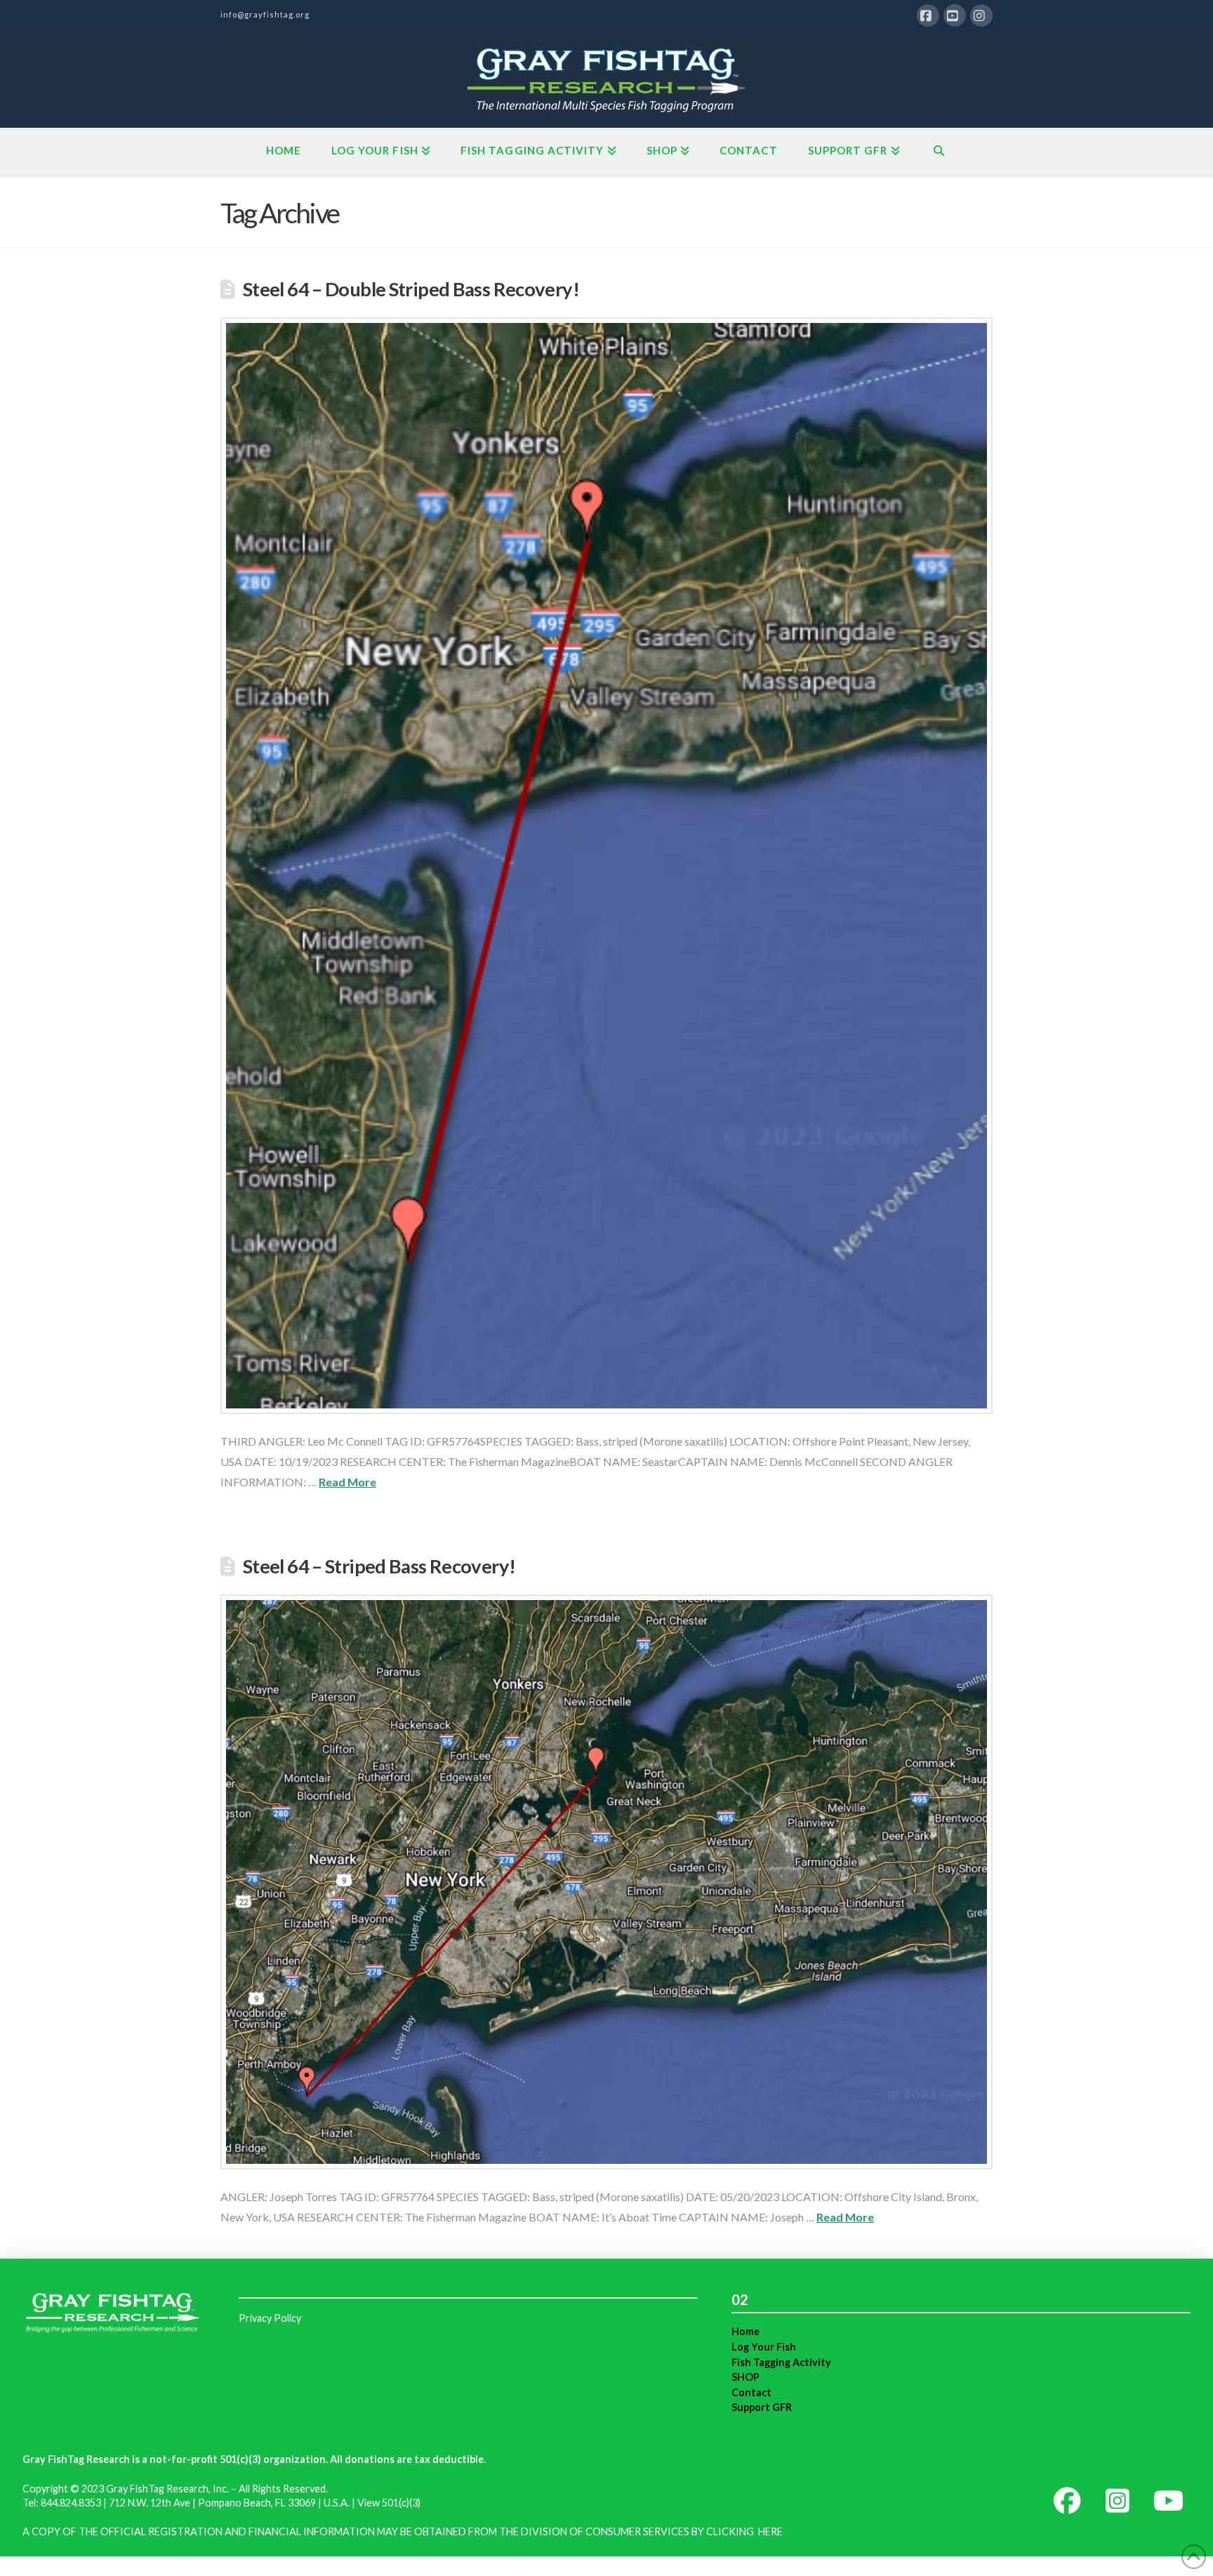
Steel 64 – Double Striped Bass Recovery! (411, 289)
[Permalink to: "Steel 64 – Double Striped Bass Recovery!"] (606, 866)
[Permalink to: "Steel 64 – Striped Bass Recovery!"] (606, 1882)
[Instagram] (981, 15)
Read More (347, 1482)
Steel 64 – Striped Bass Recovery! (379, 1566)
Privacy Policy (270, 2318)
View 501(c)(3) (389, 2503)
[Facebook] (928, 15)
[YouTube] (955, 15)
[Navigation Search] (939, 152)
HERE (770, 2531)
